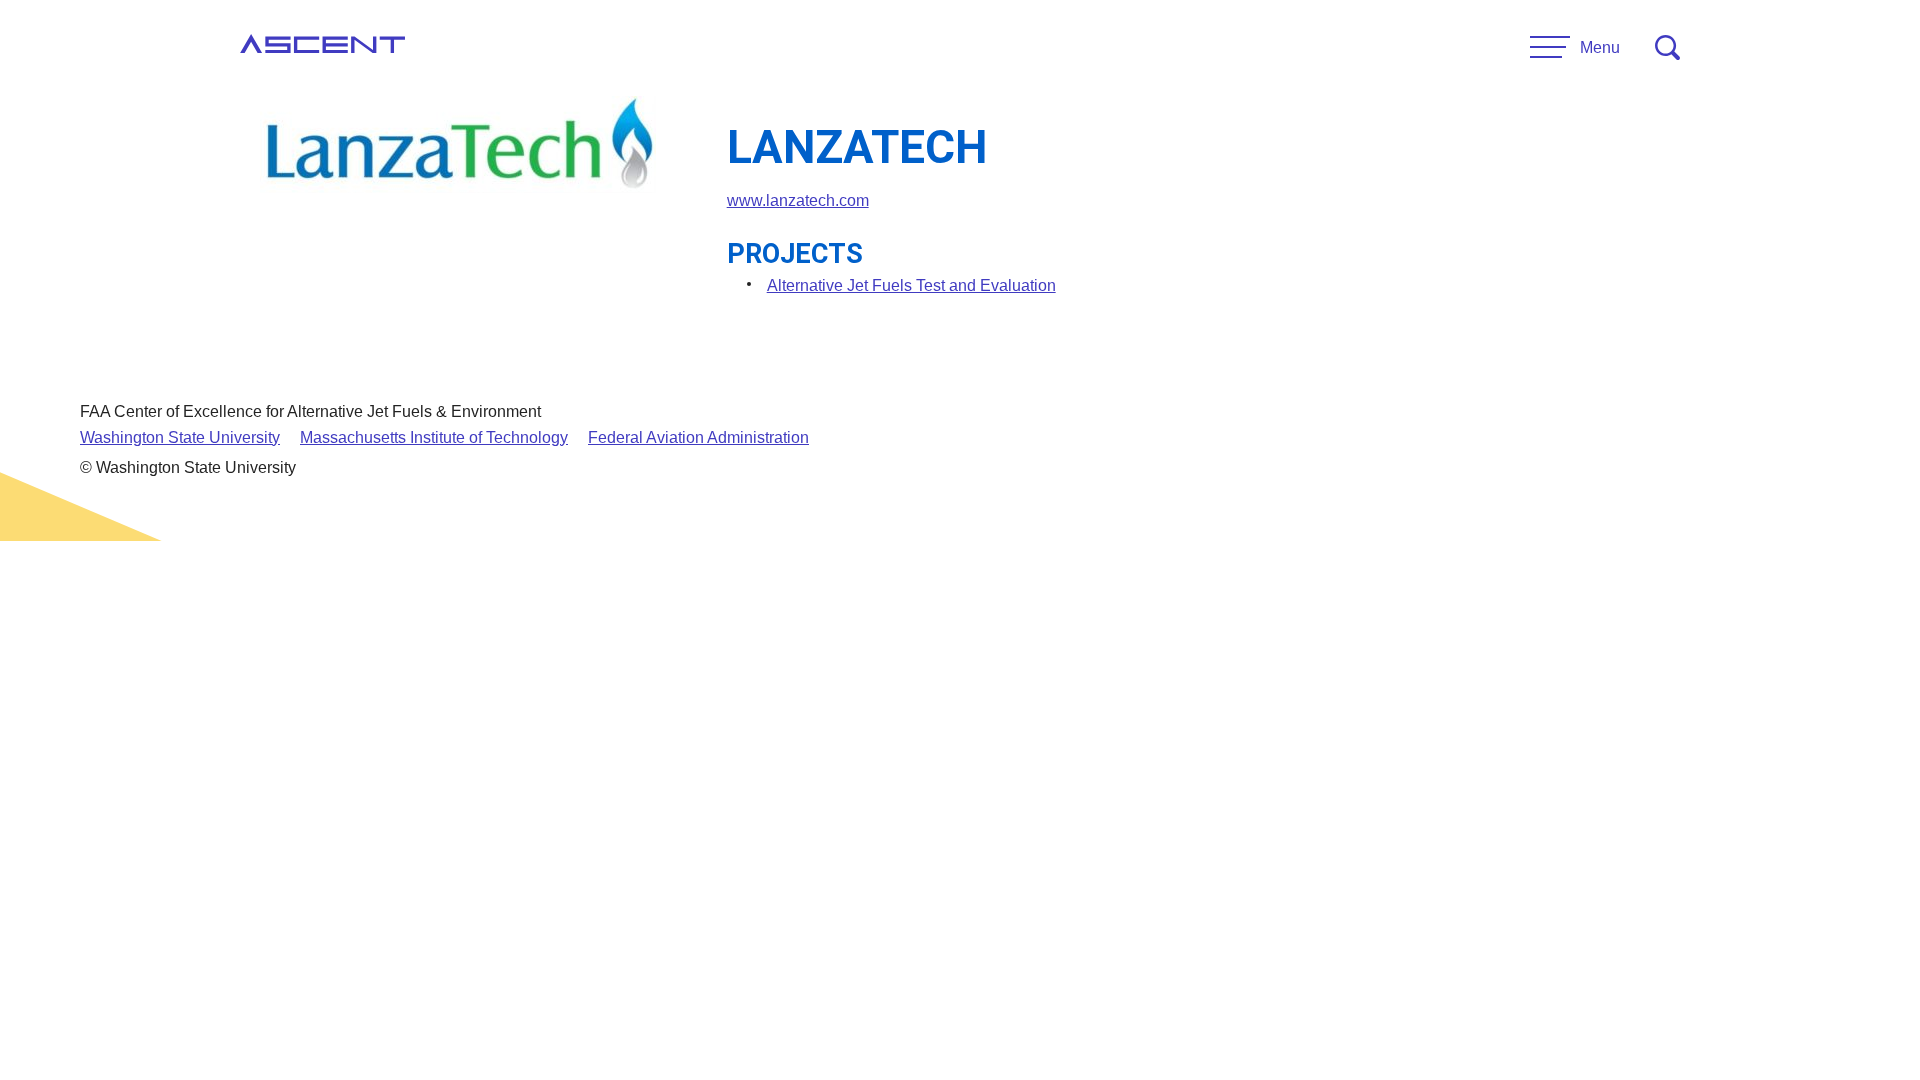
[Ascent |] (322, 48)
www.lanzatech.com (798, 200)
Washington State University (180, 437)
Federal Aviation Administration (698, 437)
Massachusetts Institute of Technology (434, 437)
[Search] (1667, 47)
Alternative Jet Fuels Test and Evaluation (911, 285)
